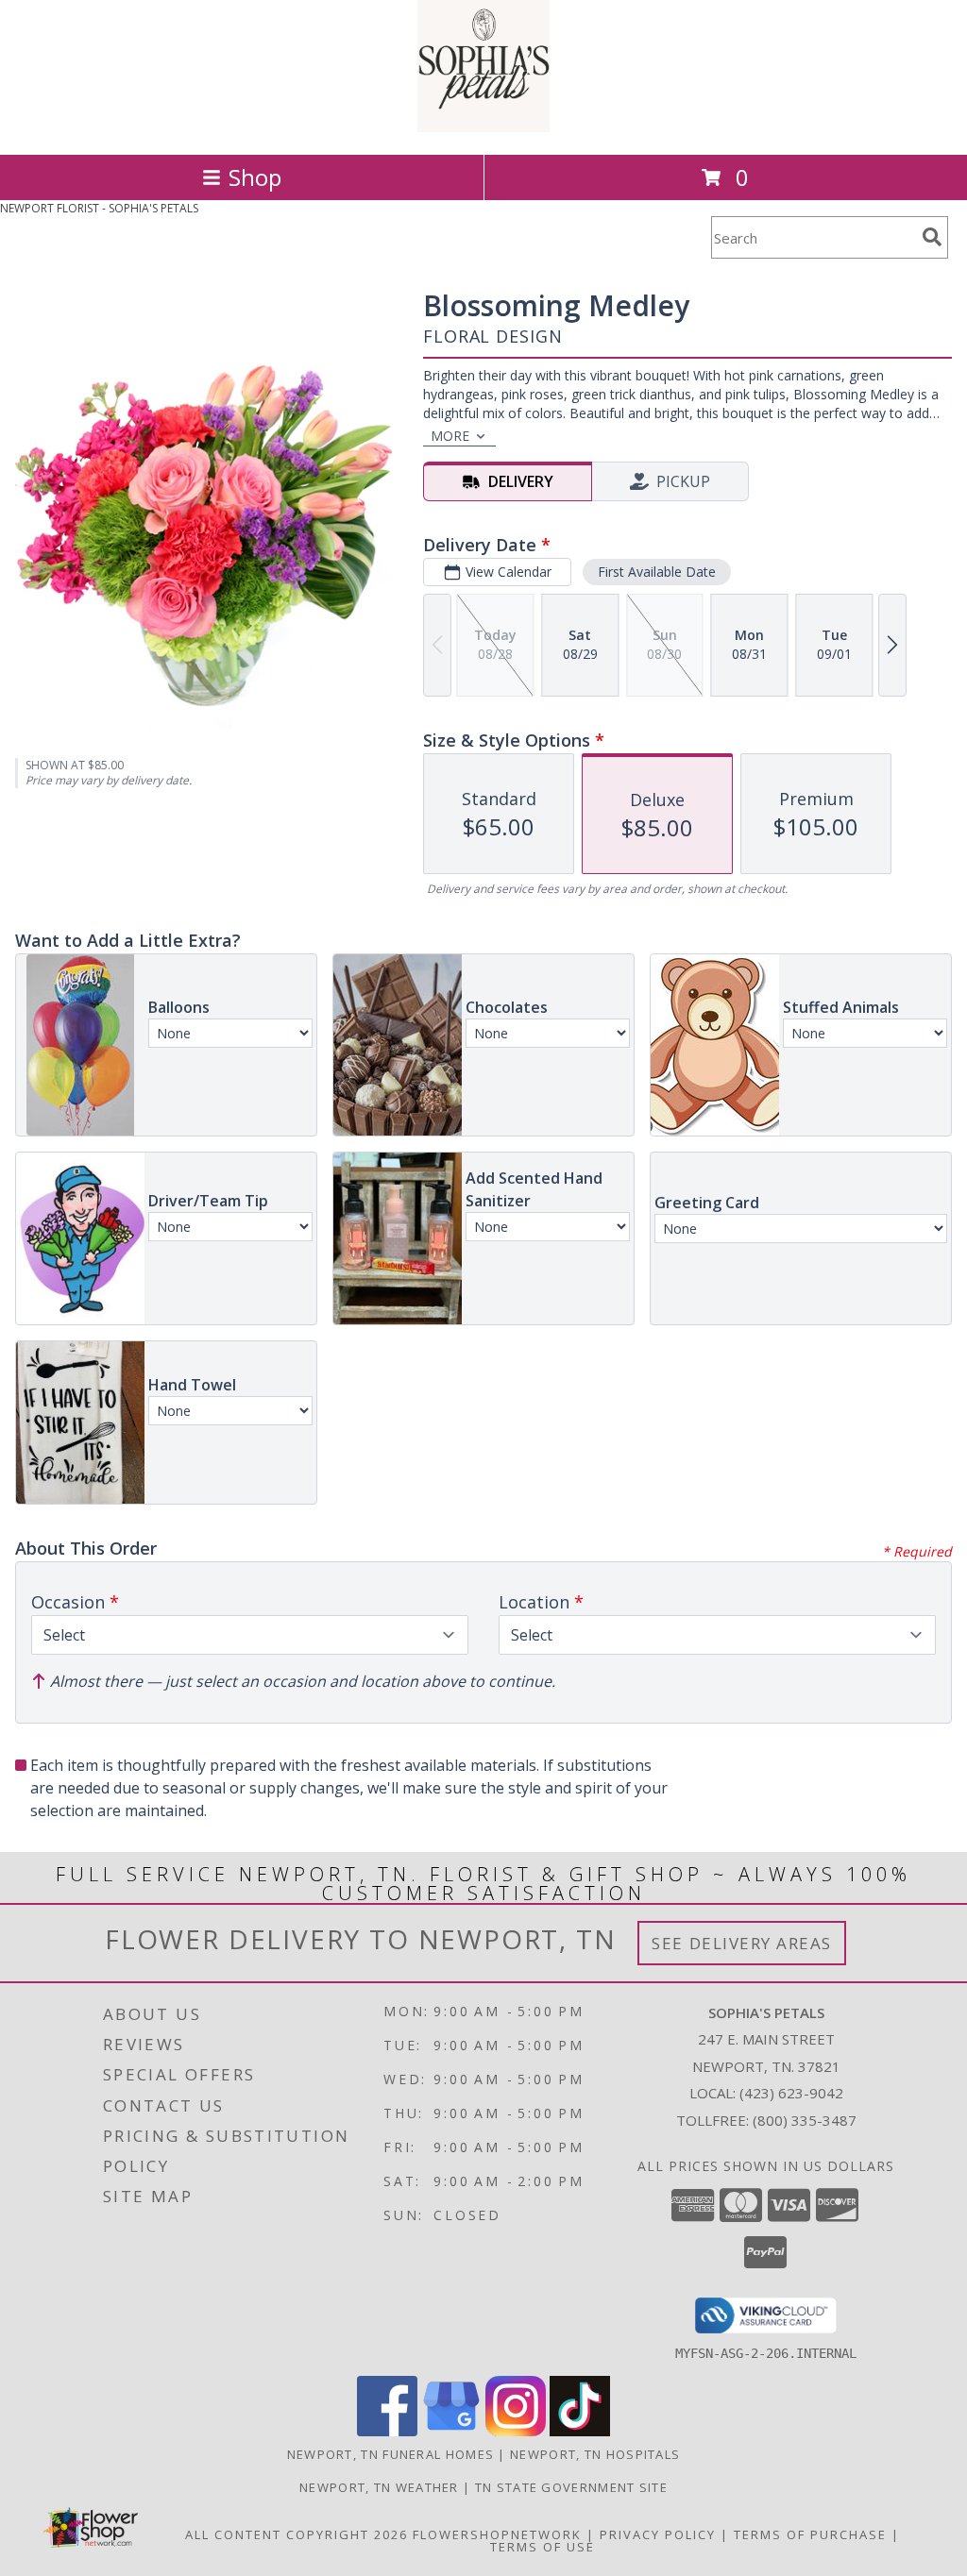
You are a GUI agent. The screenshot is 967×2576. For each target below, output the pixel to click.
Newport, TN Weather (379, 2487)
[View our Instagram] (516, 2431)
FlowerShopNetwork (497, 2534)
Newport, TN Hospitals (595, 2454)
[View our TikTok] (580, 2431)
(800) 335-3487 (805, 2120)
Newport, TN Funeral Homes (391, 2454)
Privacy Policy (658, 2534)
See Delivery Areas (742, 1943)
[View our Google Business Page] (451, 2431)
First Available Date (657, 572)
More (450, 436)
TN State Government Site (571, 2487)
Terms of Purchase (810, 2534)
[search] (932, 237)
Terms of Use (543, 2547)
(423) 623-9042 (791, 2093)
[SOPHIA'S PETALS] (483, 127)
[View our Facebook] (387, 2431)
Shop (255, 177)
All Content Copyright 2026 (297, 2534)
